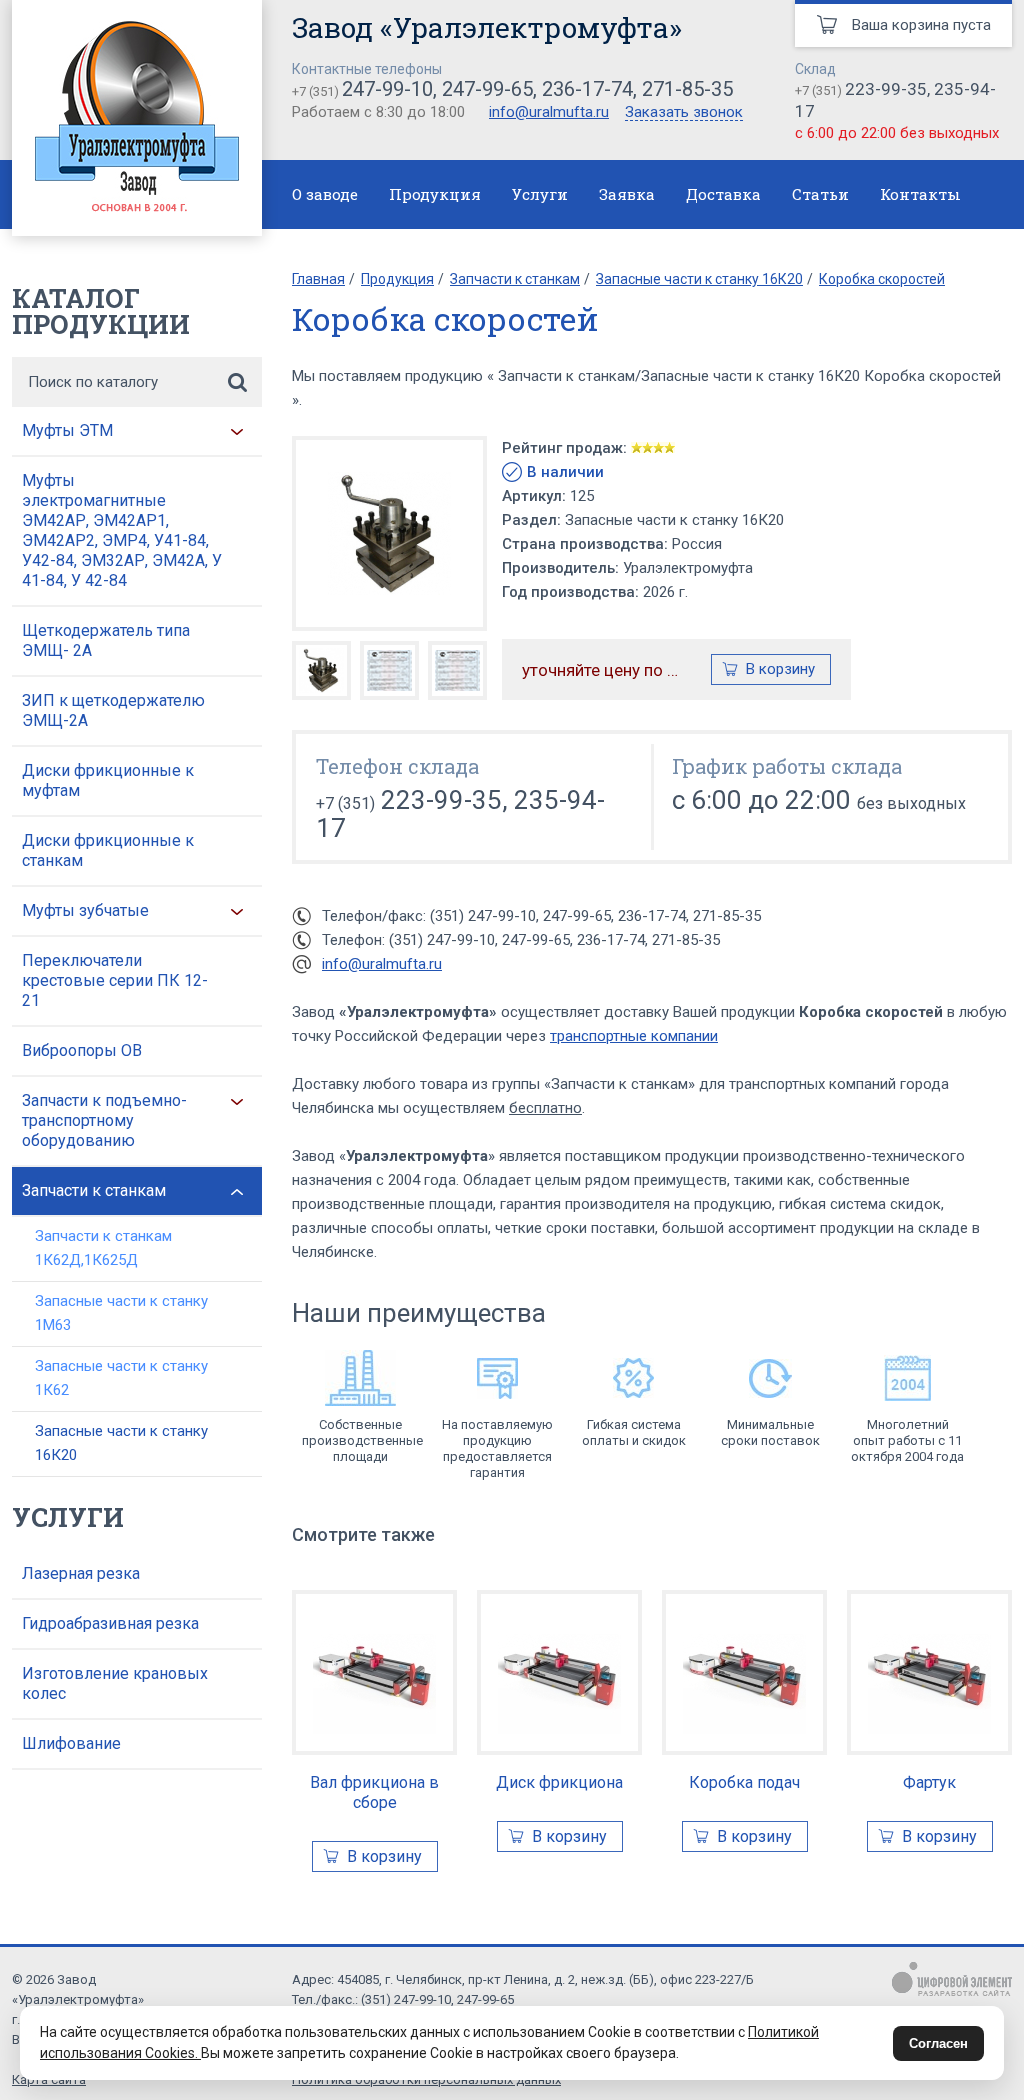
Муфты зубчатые (85, 910)
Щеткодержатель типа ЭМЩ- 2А (106, 640)
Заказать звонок (684, 113)
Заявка (627, 194)
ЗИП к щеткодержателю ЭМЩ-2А (113, 710)
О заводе (325, 194)
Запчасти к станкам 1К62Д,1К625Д (103, 1248)
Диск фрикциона (559, 1782)
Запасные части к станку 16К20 (121, 1443)
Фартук (929, 1782)
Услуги (540, 194)
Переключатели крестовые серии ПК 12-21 (115, 980)
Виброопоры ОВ (82, 1050)
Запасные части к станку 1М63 (121, 1313)
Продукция (435, 194)
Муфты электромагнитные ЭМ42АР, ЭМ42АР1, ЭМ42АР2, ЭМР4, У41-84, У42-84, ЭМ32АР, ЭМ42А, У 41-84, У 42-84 (122, 530)
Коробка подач (744, 1782)
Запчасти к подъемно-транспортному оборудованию (104, 1120)
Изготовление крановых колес (115, 1683)
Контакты (920, 194)
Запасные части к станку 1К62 (121, 1378)
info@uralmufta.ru (549, 112)
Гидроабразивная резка (110, 1623)
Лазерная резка (81, 1573)
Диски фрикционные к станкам (108, 850)
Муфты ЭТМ (67, 430)
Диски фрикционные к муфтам (108, 780)
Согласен (938, 2043)
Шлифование (71, 1743)
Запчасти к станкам (94, 1190)
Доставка (723, 194)
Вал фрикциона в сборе (374, 1792)
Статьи (820, 194)
